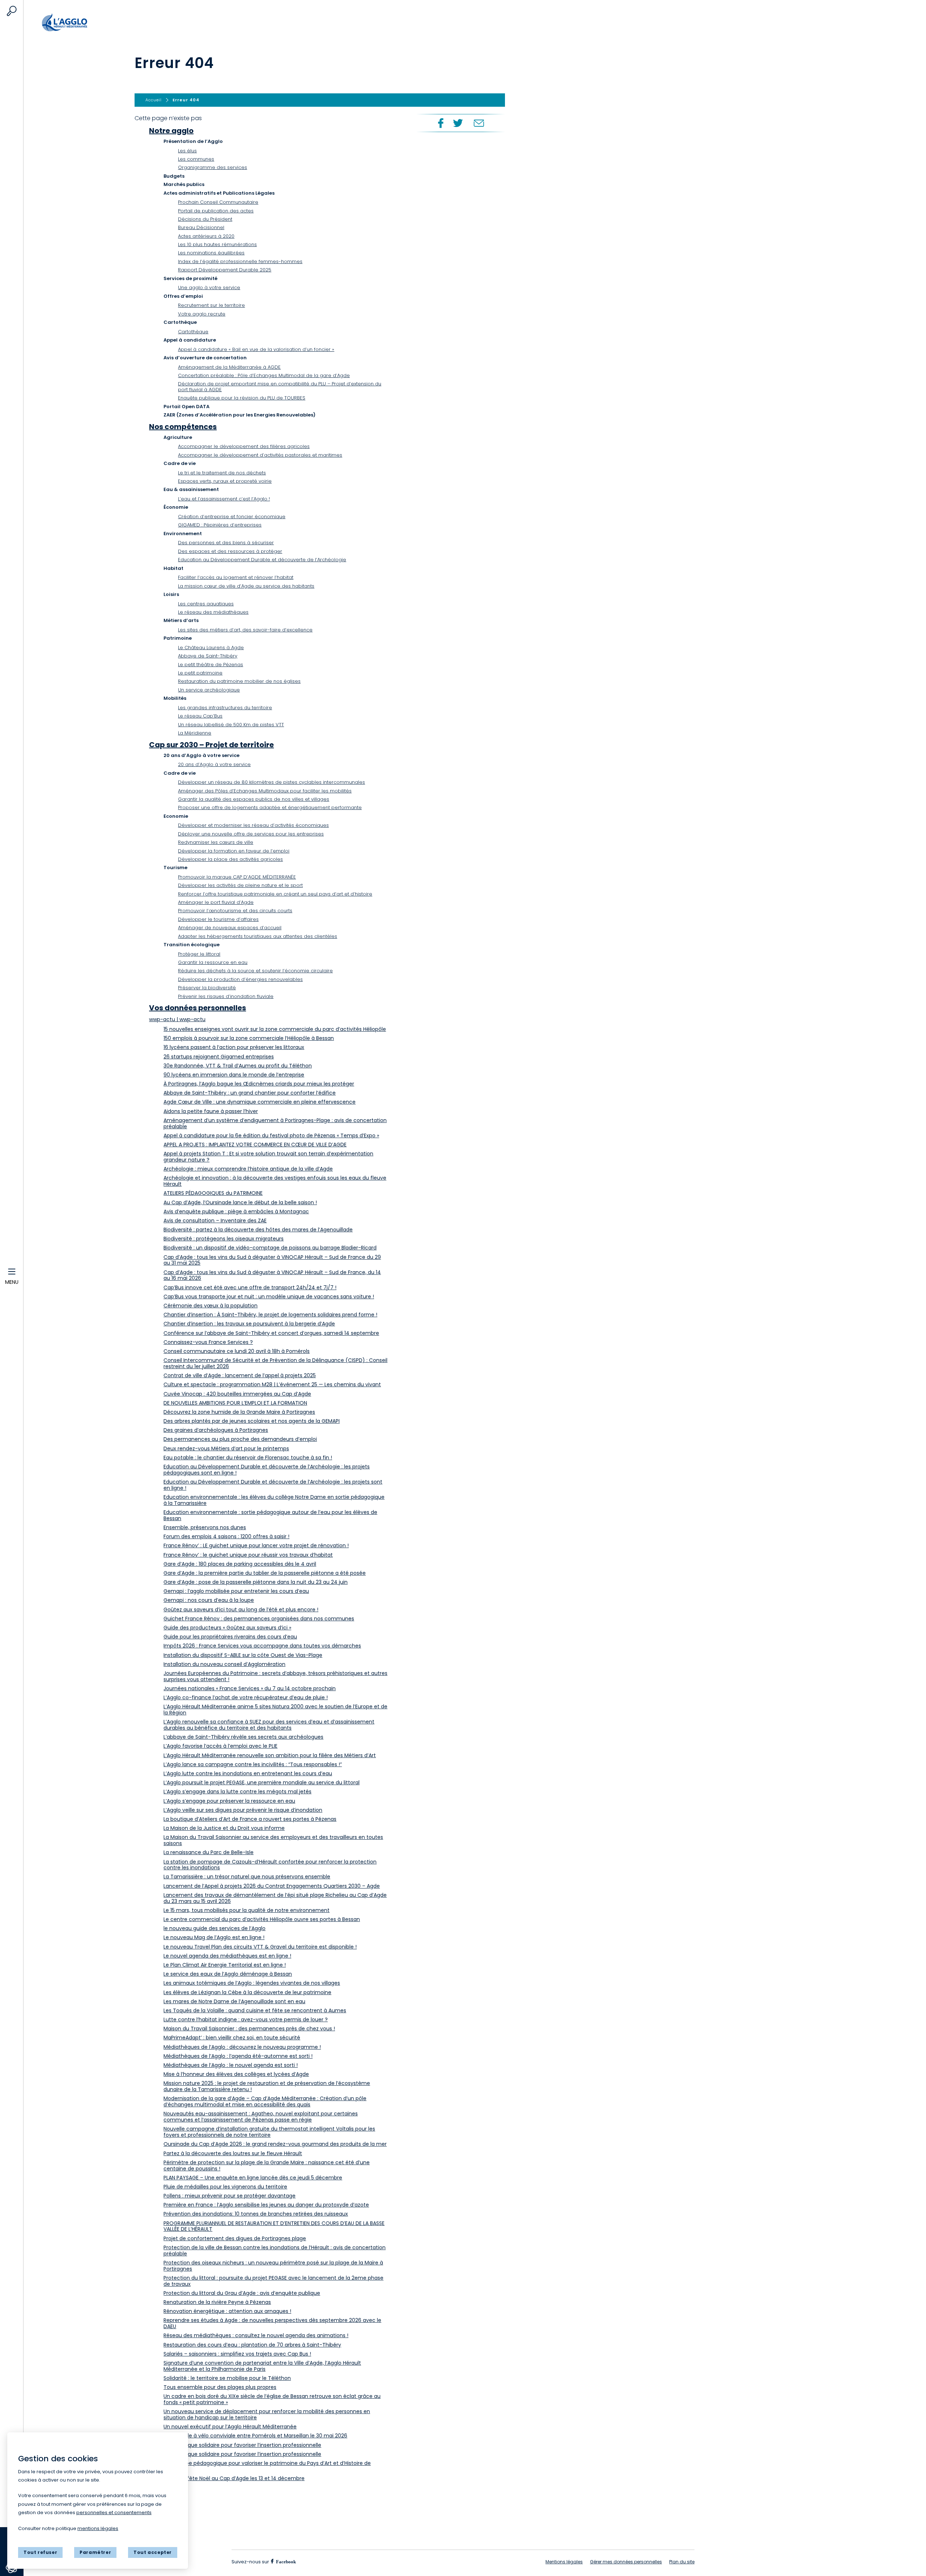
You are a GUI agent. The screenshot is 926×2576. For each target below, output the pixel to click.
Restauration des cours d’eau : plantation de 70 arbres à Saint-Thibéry (252, 2345)
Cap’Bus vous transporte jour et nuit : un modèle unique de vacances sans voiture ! (269, 1297)
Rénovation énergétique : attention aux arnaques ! (227, 2311)
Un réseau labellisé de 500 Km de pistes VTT (231, 725)
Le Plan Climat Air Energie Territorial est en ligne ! (225, 1965)
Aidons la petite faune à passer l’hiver (211, 1111)
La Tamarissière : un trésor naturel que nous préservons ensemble (247, 1877)
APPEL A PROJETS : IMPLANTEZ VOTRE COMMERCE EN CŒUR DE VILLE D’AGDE (255, 1145)
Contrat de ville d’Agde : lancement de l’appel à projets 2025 (240, 1375)
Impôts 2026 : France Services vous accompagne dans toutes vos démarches (262, 1646)
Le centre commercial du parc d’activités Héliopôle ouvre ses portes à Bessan (262, 1919)
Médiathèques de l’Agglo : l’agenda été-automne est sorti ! (238, 2056)
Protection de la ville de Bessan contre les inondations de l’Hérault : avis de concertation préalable (275, 2251)
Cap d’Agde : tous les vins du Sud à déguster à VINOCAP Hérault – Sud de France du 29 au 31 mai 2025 (272, 1260)
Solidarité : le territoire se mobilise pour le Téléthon (227, 2378)
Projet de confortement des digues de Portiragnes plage (235, 2238)
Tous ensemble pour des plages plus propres (220, 2387)
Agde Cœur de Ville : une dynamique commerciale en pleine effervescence (260, 1102)
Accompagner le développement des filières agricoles (244, 446)
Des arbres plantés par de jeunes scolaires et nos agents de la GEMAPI (252, 1421)
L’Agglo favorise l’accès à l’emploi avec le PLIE (220, 1746)
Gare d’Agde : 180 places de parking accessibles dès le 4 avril (240, 1564)
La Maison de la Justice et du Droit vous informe (224, 1828)
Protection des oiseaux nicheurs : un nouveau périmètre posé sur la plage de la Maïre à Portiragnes (273, 2266)
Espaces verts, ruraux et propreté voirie (225, 481)
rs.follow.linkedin (329, 2562)
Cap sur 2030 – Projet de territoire (211, 745)
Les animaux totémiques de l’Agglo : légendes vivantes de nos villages (252, 1983)
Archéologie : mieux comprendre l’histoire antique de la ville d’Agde (248, 1169)
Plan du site (682, 2562)
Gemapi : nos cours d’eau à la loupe (209, 1600)
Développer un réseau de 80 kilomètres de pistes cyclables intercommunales (271, 782)
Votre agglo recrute (202, 314)
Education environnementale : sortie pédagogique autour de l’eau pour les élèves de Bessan (270, 1515)
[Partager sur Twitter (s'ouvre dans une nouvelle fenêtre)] (458, 123)
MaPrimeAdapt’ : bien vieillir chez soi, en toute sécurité (232, 2038)
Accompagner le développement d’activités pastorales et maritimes (260, 455)
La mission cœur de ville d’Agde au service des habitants (246, 586)
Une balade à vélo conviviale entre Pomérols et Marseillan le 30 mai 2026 (255, 2436)
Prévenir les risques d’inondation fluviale (226, 996)
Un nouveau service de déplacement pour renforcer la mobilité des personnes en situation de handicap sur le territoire (267, 2414)
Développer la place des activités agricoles (230, 859)
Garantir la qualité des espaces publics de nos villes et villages (254, 799)
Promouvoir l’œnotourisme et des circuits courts (235, 911)
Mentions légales (564, 2562)
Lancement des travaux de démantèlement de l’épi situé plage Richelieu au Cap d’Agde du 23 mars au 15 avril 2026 (275, 1898)
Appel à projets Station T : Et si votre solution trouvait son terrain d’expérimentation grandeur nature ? (268, 1157)
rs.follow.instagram (311, 2562)
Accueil (80, 23)
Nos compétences (183, 427)
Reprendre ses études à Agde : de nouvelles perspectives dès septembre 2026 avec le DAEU (272, 2323)
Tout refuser (40, 2552)
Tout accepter (153, 2552)
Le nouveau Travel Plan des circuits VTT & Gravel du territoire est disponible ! (260, 1947)
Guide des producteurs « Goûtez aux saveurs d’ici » (227, 1628)
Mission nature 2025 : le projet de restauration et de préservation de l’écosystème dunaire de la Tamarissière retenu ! (267, 2086)
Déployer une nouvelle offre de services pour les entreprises (251, 834)
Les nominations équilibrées (211, 253)
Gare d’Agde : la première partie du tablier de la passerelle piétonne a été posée (265, 1573)
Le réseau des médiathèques (213, 612)
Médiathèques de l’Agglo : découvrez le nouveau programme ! (242, 2047)
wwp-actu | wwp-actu (177, 1019)
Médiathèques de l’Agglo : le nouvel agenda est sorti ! (231, 2065)
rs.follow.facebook (285, 2561)
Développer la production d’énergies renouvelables (240, 979)
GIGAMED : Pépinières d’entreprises (220, 525)
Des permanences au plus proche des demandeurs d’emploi (240, 1439)
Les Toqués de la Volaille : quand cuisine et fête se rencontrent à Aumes (255, 2010)
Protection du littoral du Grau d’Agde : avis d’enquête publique (242, 2293)
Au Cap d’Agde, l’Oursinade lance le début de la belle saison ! (240, 1202)
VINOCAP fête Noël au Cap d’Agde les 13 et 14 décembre (234, 2478)
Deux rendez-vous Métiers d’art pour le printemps (226, 1448)
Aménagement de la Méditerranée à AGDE (229, 367)
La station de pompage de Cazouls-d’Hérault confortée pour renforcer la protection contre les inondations (270, 1865)
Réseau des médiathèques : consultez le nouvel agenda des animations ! (256, 2335)
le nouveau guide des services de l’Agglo (214, 1928)
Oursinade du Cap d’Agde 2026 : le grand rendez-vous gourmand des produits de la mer (275, 2144)
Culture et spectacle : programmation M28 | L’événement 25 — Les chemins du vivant (272, 1384)
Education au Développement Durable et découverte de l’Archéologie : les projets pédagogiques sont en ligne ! (267, 1470)
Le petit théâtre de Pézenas (211, 665)
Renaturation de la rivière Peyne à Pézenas (217, 2302)
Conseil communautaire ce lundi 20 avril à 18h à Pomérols (237, 1351)
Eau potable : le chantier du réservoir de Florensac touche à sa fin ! (248, 1458)
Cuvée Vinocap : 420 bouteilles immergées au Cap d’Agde (237, 1394)
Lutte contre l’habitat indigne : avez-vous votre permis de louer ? (246, 2019)
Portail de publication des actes (216, 211)
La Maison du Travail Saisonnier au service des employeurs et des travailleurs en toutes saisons (273, 1840)
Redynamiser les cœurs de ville (216, 842)
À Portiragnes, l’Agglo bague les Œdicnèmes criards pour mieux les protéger (259, 1084)
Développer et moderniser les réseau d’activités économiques (253, 825)
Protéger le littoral (199, 954)
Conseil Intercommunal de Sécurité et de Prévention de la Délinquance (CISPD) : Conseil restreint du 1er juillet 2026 (275, 1363)
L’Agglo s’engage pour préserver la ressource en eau (229, 1801)
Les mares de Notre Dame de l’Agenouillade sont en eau (234, 2001)
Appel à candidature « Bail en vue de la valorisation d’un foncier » (256, 349)
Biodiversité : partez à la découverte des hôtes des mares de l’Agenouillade (258, 1230)
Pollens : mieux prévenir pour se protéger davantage (230, 2196)
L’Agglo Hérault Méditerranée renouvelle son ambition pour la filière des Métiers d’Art (270, 1755)
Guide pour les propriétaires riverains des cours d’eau (230, 1637)
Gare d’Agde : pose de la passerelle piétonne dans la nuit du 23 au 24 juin (256, 1582)
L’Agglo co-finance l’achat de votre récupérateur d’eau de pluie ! (246, 1697)
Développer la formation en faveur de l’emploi (234, 851)
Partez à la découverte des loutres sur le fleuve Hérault (233, 2153)
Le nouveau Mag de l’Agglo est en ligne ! (214, 1937)
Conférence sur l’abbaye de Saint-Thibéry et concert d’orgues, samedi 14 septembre (271, 1333)
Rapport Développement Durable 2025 (225, 270)
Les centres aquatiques (206, 604)
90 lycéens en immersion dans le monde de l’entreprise (234, 1075)
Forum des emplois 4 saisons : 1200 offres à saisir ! (226, 1536)
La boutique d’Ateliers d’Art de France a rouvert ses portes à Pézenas (250, 1819)
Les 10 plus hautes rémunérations (217, 244)
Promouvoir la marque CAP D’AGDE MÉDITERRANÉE (237, 877)
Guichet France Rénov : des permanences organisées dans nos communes (259, 1619)
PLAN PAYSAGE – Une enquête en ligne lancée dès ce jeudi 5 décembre (253, 2178)
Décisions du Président (205, 219)
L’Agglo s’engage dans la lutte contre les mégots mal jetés (237, 1792)
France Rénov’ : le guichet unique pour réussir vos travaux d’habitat (248, 1555)
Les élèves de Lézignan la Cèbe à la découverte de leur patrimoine (247, 1992)
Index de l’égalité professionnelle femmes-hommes (240, 261)
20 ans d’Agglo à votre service (214, 764)
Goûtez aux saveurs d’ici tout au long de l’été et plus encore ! (241, 1610)
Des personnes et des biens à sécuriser (226, 543)
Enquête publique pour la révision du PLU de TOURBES (242, 398)
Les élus (187, 151)
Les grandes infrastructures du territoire (225, 708)
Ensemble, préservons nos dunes (205, 1527)
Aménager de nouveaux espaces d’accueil (230, 928)
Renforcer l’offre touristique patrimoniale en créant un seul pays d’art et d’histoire (275, 894)
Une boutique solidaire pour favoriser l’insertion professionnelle (242, 2445)
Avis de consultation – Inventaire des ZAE (215, 1221)
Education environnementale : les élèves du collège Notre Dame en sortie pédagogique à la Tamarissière (274, 1500)
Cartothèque (193, 332)
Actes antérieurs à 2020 (206, 236)
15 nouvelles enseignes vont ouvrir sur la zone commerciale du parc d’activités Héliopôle (275, 1029)
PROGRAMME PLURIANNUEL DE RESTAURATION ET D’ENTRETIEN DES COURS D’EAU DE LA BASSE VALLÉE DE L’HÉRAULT (274, 2226)
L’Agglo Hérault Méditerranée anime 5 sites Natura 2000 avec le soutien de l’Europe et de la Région (275, 1710)
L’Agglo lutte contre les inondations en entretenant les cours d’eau (248, 1773)
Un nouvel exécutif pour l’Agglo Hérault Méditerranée (230, 2427)
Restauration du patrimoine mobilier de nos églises (239, 681)
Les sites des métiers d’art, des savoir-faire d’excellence (245, 630)
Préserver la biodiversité (207, 988)
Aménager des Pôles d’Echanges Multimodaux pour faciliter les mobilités (265, 791)
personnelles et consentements (114, 2512)
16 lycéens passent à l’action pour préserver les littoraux (234, 1047)
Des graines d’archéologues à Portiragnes (216, 1430)
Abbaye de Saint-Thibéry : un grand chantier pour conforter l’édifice (250, 1093)
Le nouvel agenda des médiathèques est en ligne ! (227, 1956)
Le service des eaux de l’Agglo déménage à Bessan (228, 1974)
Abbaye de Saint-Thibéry (208, 656)
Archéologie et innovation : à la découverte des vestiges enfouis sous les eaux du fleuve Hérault (275, 1181)
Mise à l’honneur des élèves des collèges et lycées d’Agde (236, 2074)
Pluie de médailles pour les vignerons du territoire (225, 2187)
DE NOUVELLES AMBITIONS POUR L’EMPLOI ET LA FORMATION (235, 1403)
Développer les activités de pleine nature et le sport (240, 885)
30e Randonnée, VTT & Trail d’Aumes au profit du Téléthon (238, 1066)
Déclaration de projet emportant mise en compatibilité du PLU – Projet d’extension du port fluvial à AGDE (280, 387)
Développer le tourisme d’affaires (218, 919)
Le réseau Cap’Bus (200, 716)
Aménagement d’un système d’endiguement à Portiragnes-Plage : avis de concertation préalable (275, 1123)
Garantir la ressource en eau (213, 962)
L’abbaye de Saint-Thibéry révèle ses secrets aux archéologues (243, 1737)
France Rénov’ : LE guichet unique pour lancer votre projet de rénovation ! (256, 1545)
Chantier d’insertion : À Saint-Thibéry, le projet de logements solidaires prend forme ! (270, 1315)
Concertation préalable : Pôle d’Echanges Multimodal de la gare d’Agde (264, 375)
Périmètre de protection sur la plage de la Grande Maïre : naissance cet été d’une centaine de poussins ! (267, 2165)
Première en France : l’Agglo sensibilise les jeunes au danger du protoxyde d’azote (266, 2205)
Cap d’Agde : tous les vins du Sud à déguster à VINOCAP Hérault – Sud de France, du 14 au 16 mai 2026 (272, 1275)
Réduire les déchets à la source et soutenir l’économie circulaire (255, 971)
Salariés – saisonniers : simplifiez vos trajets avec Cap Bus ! (237, 2354)
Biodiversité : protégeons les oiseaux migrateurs (224, 1239)
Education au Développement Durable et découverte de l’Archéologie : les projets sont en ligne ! (273, 1485)
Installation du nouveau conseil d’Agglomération (224, 1664)
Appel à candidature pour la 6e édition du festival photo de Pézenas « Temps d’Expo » (271, 1135)
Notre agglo (171, 131)
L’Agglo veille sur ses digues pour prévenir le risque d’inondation (243, 1810)
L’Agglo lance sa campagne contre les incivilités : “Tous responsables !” (253, 1764)
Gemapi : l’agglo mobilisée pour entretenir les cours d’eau (236, 1591)
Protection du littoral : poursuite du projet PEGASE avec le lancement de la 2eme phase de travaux (273, 2281)
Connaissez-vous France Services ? (208, 1342)
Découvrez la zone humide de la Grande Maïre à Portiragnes (239, 1412)
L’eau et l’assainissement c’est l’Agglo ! (224, 499)
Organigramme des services (213, 167)
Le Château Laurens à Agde (211, 648)
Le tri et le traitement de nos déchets (222, 473)
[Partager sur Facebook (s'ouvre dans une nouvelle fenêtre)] (440, 123)
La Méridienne (195, 733)
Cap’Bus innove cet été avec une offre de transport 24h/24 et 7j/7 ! (250, 1287)
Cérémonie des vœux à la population (211, 1306)
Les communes (196, 159)
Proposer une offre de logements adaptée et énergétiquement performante (270, 807)
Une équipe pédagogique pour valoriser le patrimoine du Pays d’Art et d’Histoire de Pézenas (267, 2466)
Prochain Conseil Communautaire (218, 202)
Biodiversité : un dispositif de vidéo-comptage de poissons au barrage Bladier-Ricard (270, 1248)
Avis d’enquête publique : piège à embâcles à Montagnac (236, 1211)
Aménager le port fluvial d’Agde (216, 902)
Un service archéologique (209, 690)
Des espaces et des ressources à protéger (230, 551)
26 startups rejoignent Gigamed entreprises (219, 1057)
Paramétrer (95, 2552)
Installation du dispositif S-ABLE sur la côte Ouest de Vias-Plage (243, 1655)
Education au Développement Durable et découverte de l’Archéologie (262, 560)
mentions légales (98, 2528)
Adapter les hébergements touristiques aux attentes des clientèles (258, 936)
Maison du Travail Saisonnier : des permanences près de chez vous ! (249, 2029)
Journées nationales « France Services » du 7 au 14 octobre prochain (250, 1688)
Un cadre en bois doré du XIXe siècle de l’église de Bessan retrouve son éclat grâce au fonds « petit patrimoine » (272, 2399)
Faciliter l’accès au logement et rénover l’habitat (236, 577)
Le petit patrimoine (200, 673)
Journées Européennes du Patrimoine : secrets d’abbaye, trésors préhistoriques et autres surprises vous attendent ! (275, 1676)
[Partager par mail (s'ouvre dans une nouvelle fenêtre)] (479, 123)
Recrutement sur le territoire (211, 305)
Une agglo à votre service (209, 287)
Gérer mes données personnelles (626, 2562)
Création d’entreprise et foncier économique (232, 517)
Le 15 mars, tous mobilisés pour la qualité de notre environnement (247, 1910)
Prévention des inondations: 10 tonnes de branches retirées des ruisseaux (256, 2214)
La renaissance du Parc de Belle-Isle (209, 1852)
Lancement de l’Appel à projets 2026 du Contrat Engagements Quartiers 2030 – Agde (272, 1886)
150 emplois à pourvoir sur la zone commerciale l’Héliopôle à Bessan (249, 1038)
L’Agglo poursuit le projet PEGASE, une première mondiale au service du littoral (262, 1782)
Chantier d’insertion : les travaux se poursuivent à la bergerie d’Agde (249, 1324)
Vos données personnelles (197, 1008)
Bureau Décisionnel (201, 227)
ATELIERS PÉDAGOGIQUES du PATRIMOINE (213, 1193)
